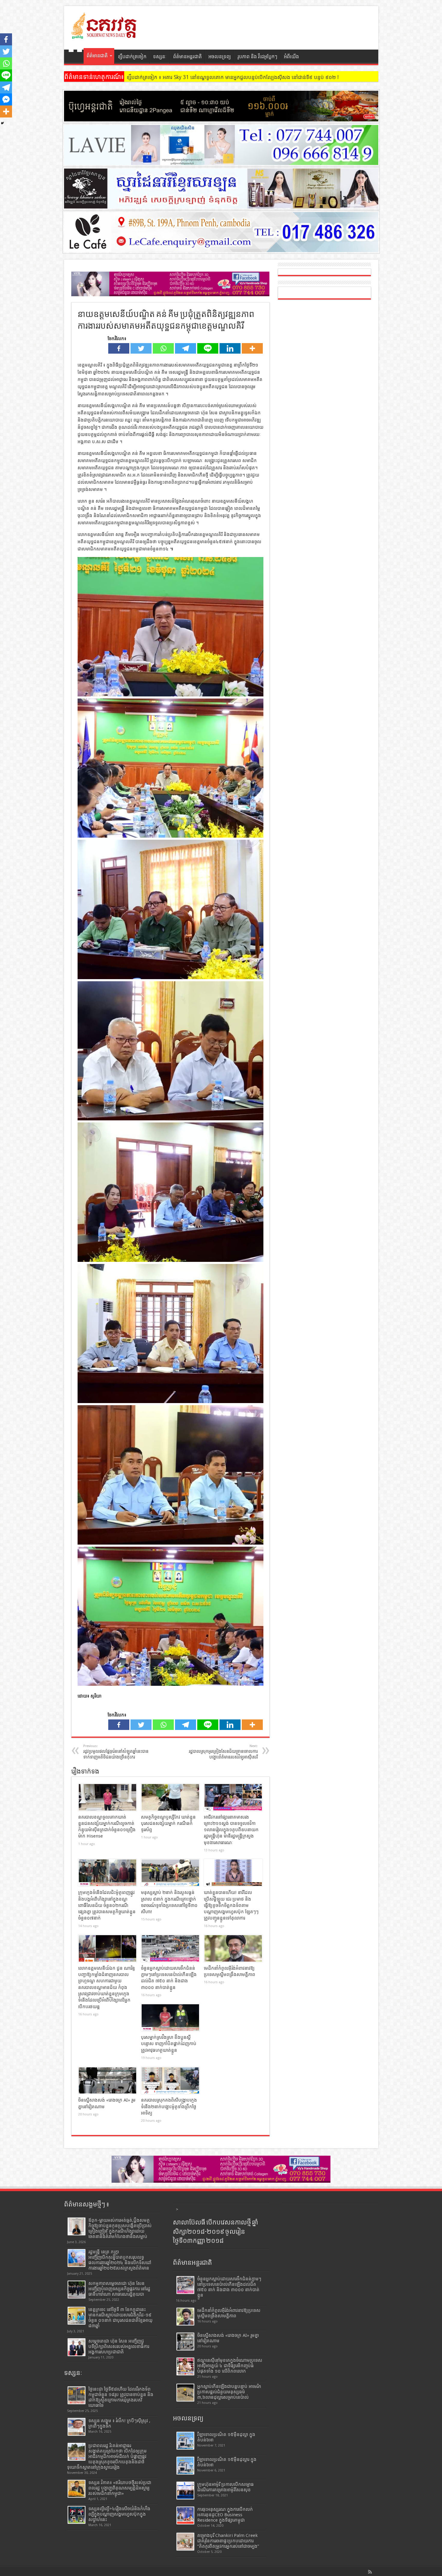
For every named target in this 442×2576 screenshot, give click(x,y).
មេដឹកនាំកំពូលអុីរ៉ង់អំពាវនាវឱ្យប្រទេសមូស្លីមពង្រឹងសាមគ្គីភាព (229, 2313)
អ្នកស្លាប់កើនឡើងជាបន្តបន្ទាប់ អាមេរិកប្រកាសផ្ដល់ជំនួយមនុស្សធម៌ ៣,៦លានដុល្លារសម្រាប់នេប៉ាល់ (229, 2392)
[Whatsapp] (163, 348)
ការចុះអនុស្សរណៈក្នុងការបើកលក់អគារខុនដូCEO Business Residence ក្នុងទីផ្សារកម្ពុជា (225, 2515)
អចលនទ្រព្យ (220, 57)
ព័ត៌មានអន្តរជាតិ (187, 57)
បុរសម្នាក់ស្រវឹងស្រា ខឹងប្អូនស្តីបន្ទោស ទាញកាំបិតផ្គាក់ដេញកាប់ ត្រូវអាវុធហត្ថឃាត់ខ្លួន (169, 2044)
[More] (252, 348)
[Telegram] (186, 348)
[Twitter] (141, 348)
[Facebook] (119, 348)
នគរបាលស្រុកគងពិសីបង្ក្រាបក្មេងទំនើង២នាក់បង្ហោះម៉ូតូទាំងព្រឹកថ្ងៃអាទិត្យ (169, 2107)
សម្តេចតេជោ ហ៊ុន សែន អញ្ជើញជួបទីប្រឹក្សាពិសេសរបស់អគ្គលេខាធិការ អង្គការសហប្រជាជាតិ (119, 2346)
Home (75, 57)
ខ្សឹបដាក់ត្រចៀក (132, 57)
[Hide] (2, 123)
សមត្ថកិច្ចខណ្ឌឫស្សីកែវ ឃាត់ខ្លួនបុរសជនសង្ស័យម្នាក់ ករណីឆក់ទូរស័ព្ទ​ (168, 1824)
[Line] (208, 348)
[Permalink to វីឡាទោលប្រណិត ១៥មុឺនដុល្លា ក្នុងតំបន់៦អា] (185, 2441)
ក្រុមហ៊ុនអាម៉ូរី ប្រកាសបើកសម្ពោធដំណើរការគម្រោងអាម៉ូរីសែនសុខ (226, 2487)
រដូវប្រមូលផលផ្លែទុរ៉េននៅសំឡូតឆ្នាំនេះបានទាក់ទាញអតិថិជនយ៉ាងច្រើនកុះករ (116, 1752)
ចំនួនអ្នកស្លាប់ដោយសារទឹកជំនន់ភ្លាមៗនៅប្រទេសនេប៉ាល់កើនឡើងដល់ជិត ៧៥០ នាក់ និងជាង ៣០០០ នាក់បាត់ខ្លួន (229, 2287)
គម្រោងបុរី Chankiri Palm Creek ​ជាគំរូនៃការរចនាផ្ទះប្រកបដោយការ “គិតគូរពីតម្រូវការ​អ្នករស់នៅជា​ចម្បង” (228, 2541)
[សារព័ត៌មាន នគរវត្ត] (105, 35)
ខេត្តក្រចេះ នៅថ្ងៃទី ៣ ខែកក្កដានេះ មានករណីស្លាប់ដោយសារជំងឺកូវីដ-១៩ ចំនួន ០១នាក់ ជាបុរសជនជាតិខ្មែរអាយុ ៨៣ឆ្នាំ (120, 2318)
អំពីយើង (291, 57)
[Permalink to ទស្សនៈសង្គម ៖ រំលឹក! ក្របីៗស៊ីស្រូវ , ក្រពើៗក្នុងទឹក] (77, 2427)
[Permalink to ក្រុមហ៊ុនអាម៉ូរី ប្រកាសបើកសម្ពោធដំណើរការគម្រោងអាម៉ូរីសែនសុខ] (185, 2491)
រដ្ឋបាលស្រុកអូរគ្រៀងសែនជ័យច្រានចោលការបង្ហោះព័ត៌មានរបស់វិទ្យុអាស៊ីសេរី (223, 1752)
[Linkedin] (230, 348)
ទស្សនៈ (160, 57)
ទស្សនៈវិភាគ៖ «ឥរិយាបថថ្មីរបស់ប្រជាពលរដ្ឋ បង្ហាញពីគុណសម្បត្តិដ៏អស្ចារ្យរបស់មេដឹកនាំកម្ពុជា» (120, 2488)
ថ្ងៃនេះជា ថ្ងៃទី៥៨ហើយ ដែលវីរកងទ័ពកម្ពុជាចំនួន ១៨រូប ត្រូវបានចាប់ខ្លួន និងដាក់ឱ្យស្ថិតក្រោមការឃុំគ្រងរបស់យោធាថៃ (121, 2397)
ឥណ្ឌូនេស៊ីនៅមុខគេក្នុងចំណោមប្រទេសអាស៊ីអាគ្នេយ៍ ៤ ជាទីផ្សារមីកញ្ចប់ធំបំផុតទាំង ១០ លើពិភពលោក (230, 2366)
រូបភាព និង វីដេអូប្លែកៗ (257, 57)
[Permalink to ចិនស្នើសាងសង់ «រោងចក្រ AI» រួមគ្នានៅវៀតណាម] (107, 2081)
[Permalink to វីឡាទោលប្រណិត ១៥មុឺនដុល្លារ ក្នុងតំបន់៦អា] (185, 2466)
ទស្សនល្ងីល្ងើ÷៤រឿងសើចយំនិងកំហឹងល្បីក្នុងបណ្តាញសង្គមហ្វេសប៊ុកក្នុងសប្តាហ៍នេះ (119, 2514)
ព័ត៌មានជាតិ (97, 56)
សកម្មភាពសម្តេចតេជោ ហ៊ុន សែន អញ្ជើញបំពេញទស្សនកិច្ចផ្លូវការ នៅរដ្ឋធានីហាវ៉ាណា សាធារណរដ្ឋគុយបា (119, 2289)
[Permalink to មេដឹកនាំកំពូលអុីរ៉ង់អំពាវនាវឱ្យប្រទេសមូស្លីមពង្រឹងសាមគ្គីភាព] (233, 1948)
